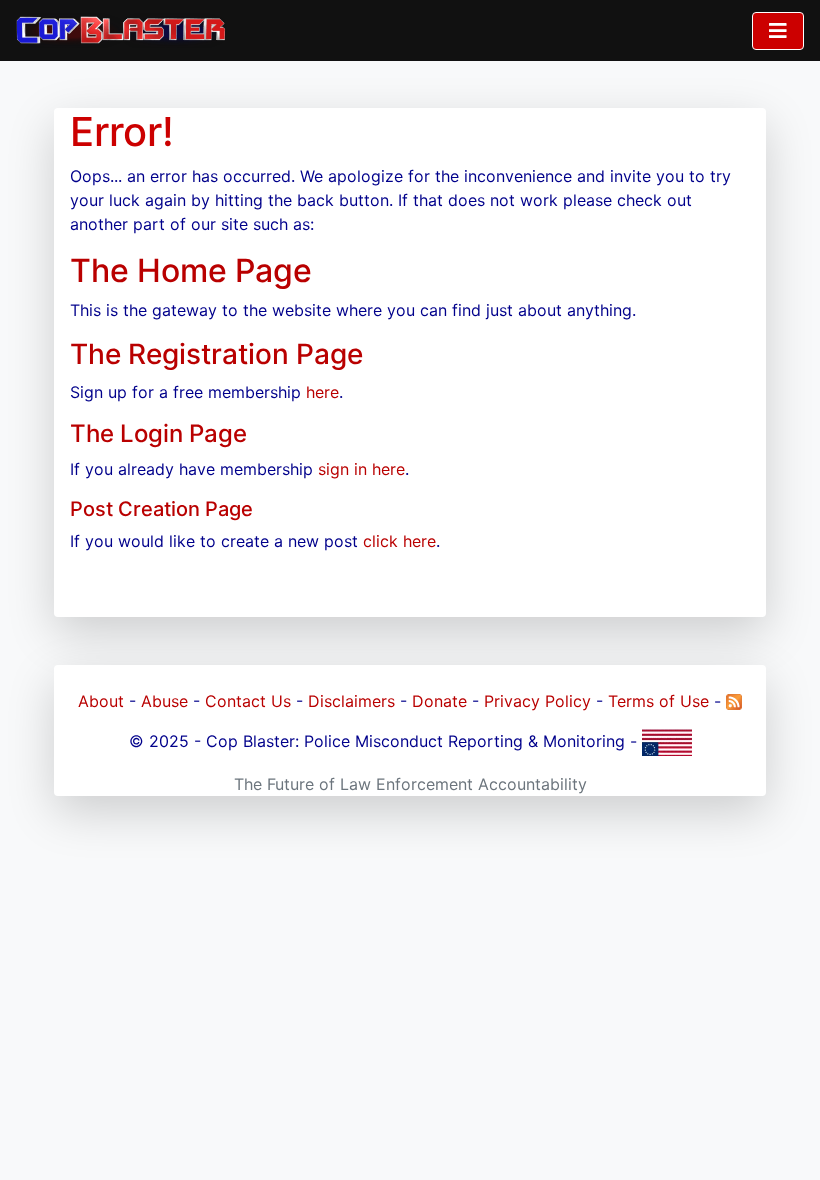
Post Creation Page (161, 509)
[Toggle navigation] (778, 31)
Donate (439, 701)
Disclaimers (351, 701)
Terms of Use (658, 701)
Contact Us (248, 701)
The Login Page (158, 433)
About (101, 701)
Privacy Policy (537, 701)
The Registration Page (216, 354)
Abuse (164, 701)
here (322, 392)
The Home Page (191, 270)
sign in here (361, 469)
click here (399, 541)
